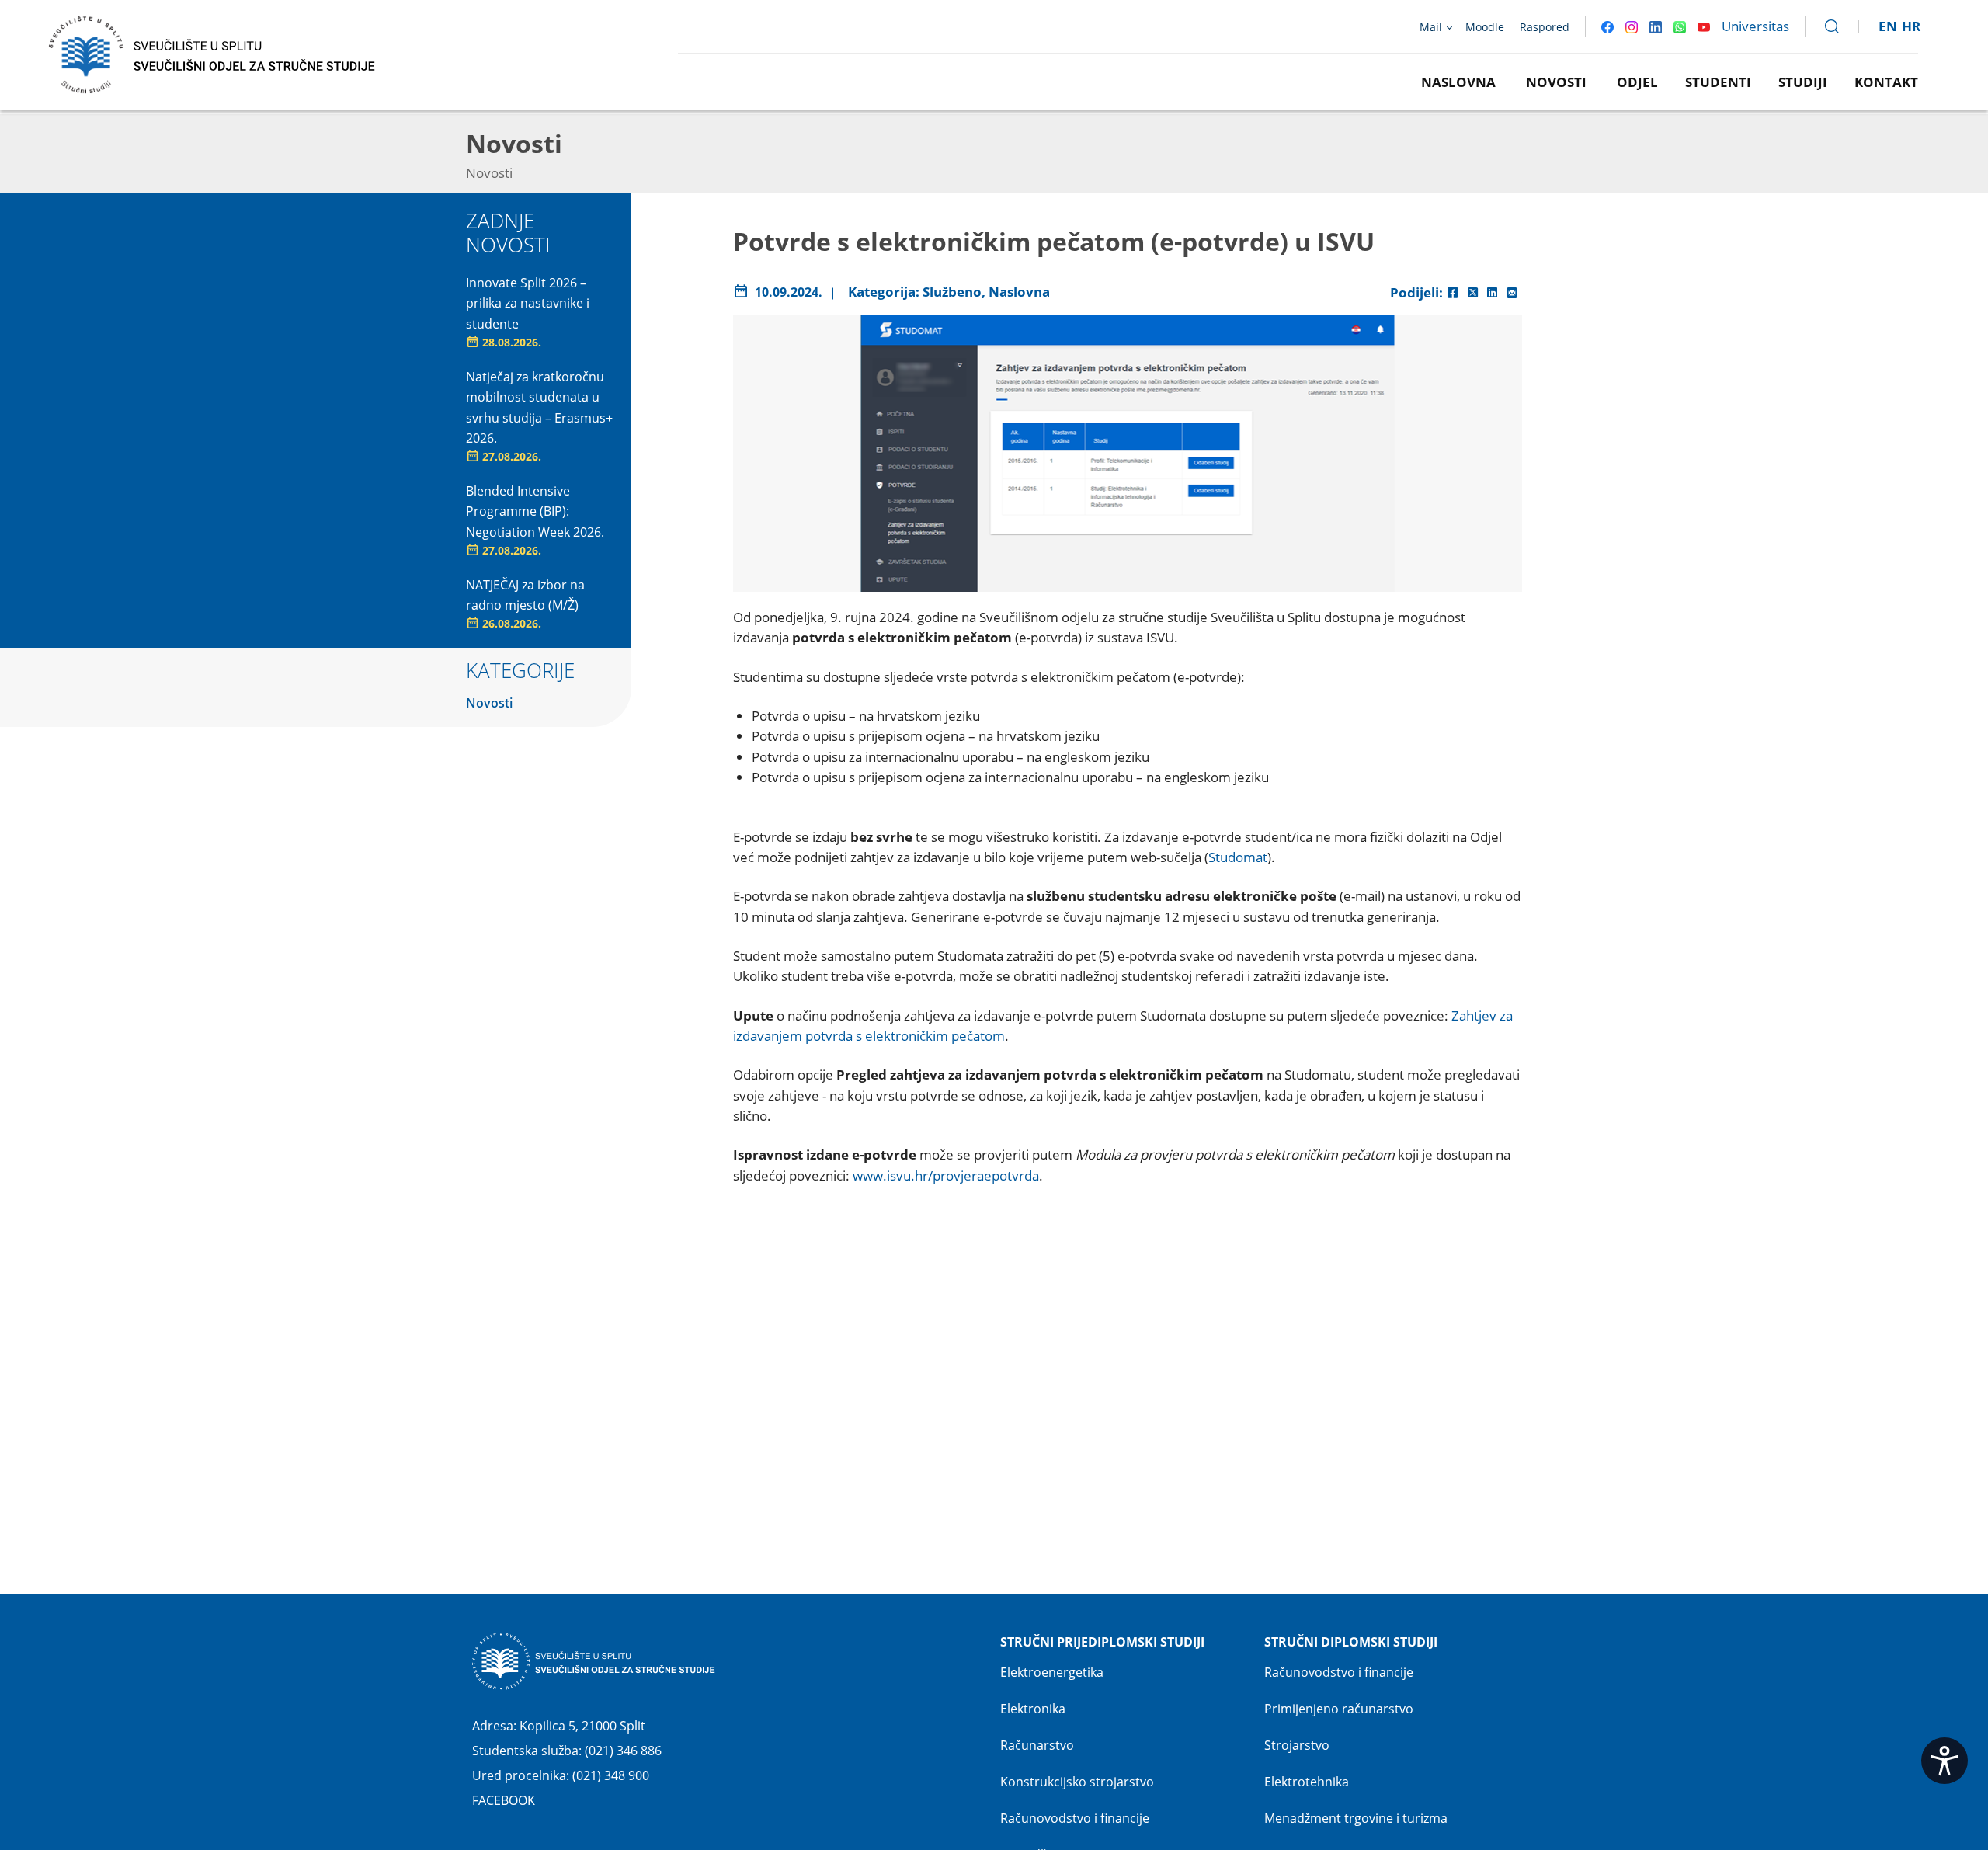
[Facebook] (1453, 292)
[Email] (1512, 292)
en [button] (1888, 26)
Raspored (1545, 27)
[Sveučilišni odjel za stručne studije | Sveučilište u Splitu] (213, 53)
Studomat (1238, 857)
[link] (1825, 26)
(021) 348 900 (611, 1775)
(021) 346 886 (623, 1751)
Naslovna (1458, 82)
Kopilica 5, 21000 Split (582, 1726)
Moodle (1485, 27)
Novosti (1556, 82)
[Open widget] (1945, 1761)
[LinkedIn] (1492, 292)
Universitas (1755, 26)
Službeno (952, 292)
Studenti (1718, 82)
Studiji (1803, 82)
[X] (1473, 292)
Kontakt (1886, 82)
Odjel (1637, 82)
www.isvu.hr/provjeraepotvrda (946, 1175)
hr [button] (1911, 26)
